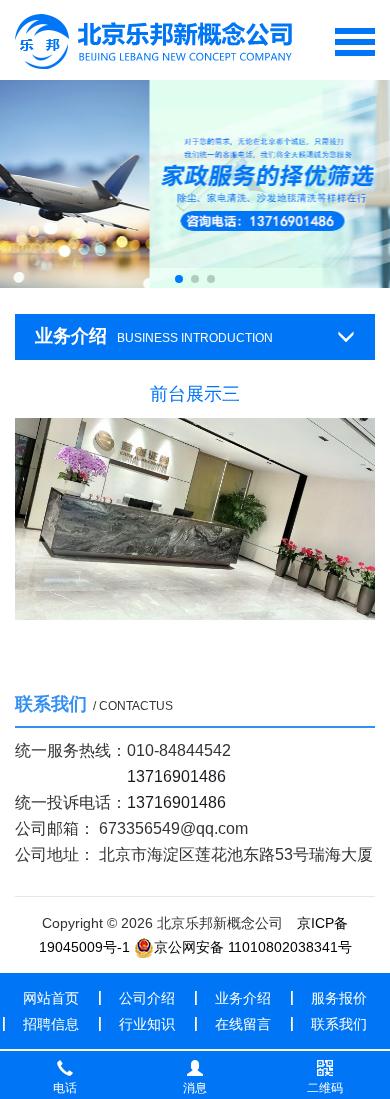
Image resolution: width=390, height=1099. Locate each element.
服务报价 (339, 998)
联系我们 (339, 1024)
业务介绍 (243, 998)
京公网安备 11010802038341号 (253, 947)
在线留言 (243, 1024)
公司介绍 (147, 998)
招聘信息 (51, 1024)
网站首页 (51, 998)
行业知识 (147, 1024)
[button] (179, 279)
